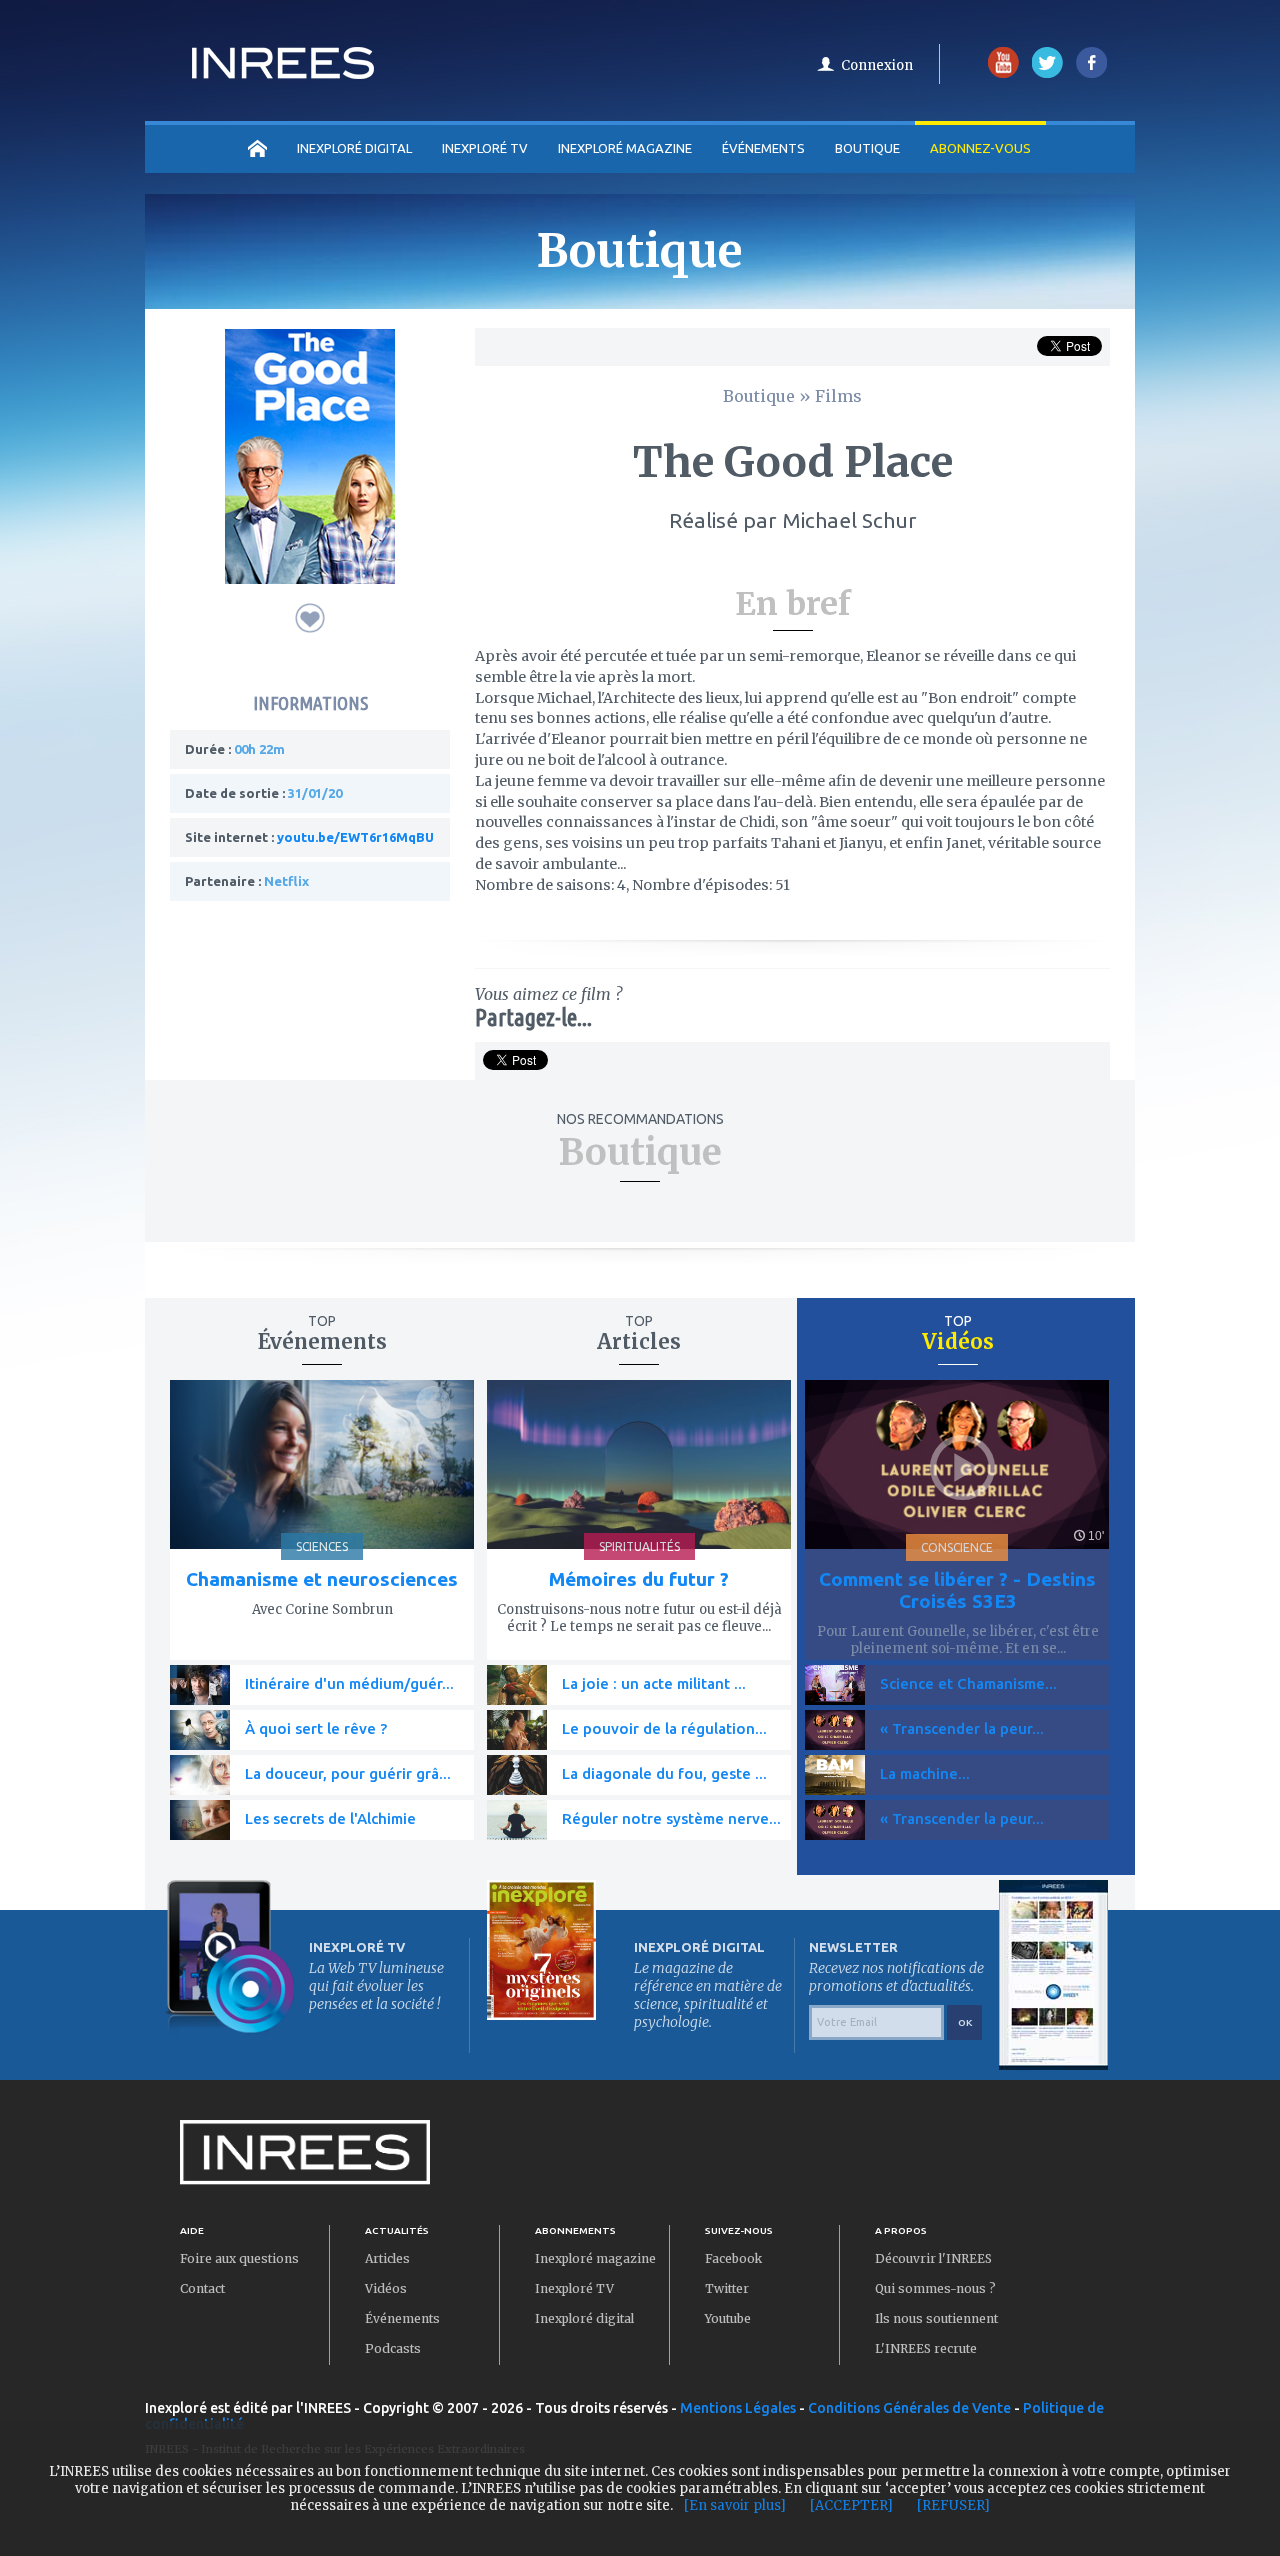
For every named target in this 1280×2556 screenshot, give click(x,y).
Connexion (877, 65)
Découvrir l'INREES (933, 2258)
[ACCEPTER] (851, 2505)
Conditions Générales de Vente (909, 2408)
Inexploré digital (584, 2318)
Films (838, 396)
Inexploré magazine (595, 2258)
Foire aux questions (239, 2258)
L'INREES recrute (926, 2348)
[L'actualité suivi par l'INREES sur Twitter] (1047, 73)
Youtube (728, 2318)
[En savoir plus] (735, 2505)
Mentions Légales (738, 2408)
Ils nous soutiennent (936, 2318)
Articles (387, 2258)
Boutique (867, 148)
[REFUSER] (953, 2505)
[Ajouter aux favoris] (310, 618)
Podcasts (393, 2348)
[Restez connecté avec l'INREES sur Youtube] (1003, 73)
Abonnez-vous (980, 148)
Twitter (727, 2288)
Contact (202, 2288)
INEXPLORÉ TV (485, 148)
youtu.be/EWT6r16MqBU (355, 837)
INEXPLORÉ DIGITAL (354, 148)
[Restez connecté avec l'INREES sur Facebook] (1091, 73)
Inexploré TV (574, 2288)
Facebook (733, 2258)
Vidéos (386, 2288)
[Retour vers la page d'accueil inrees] (283, 73)
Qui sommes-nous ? (935, 2288)
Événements (763, 148)
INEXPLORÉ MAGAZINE (625, 148)
